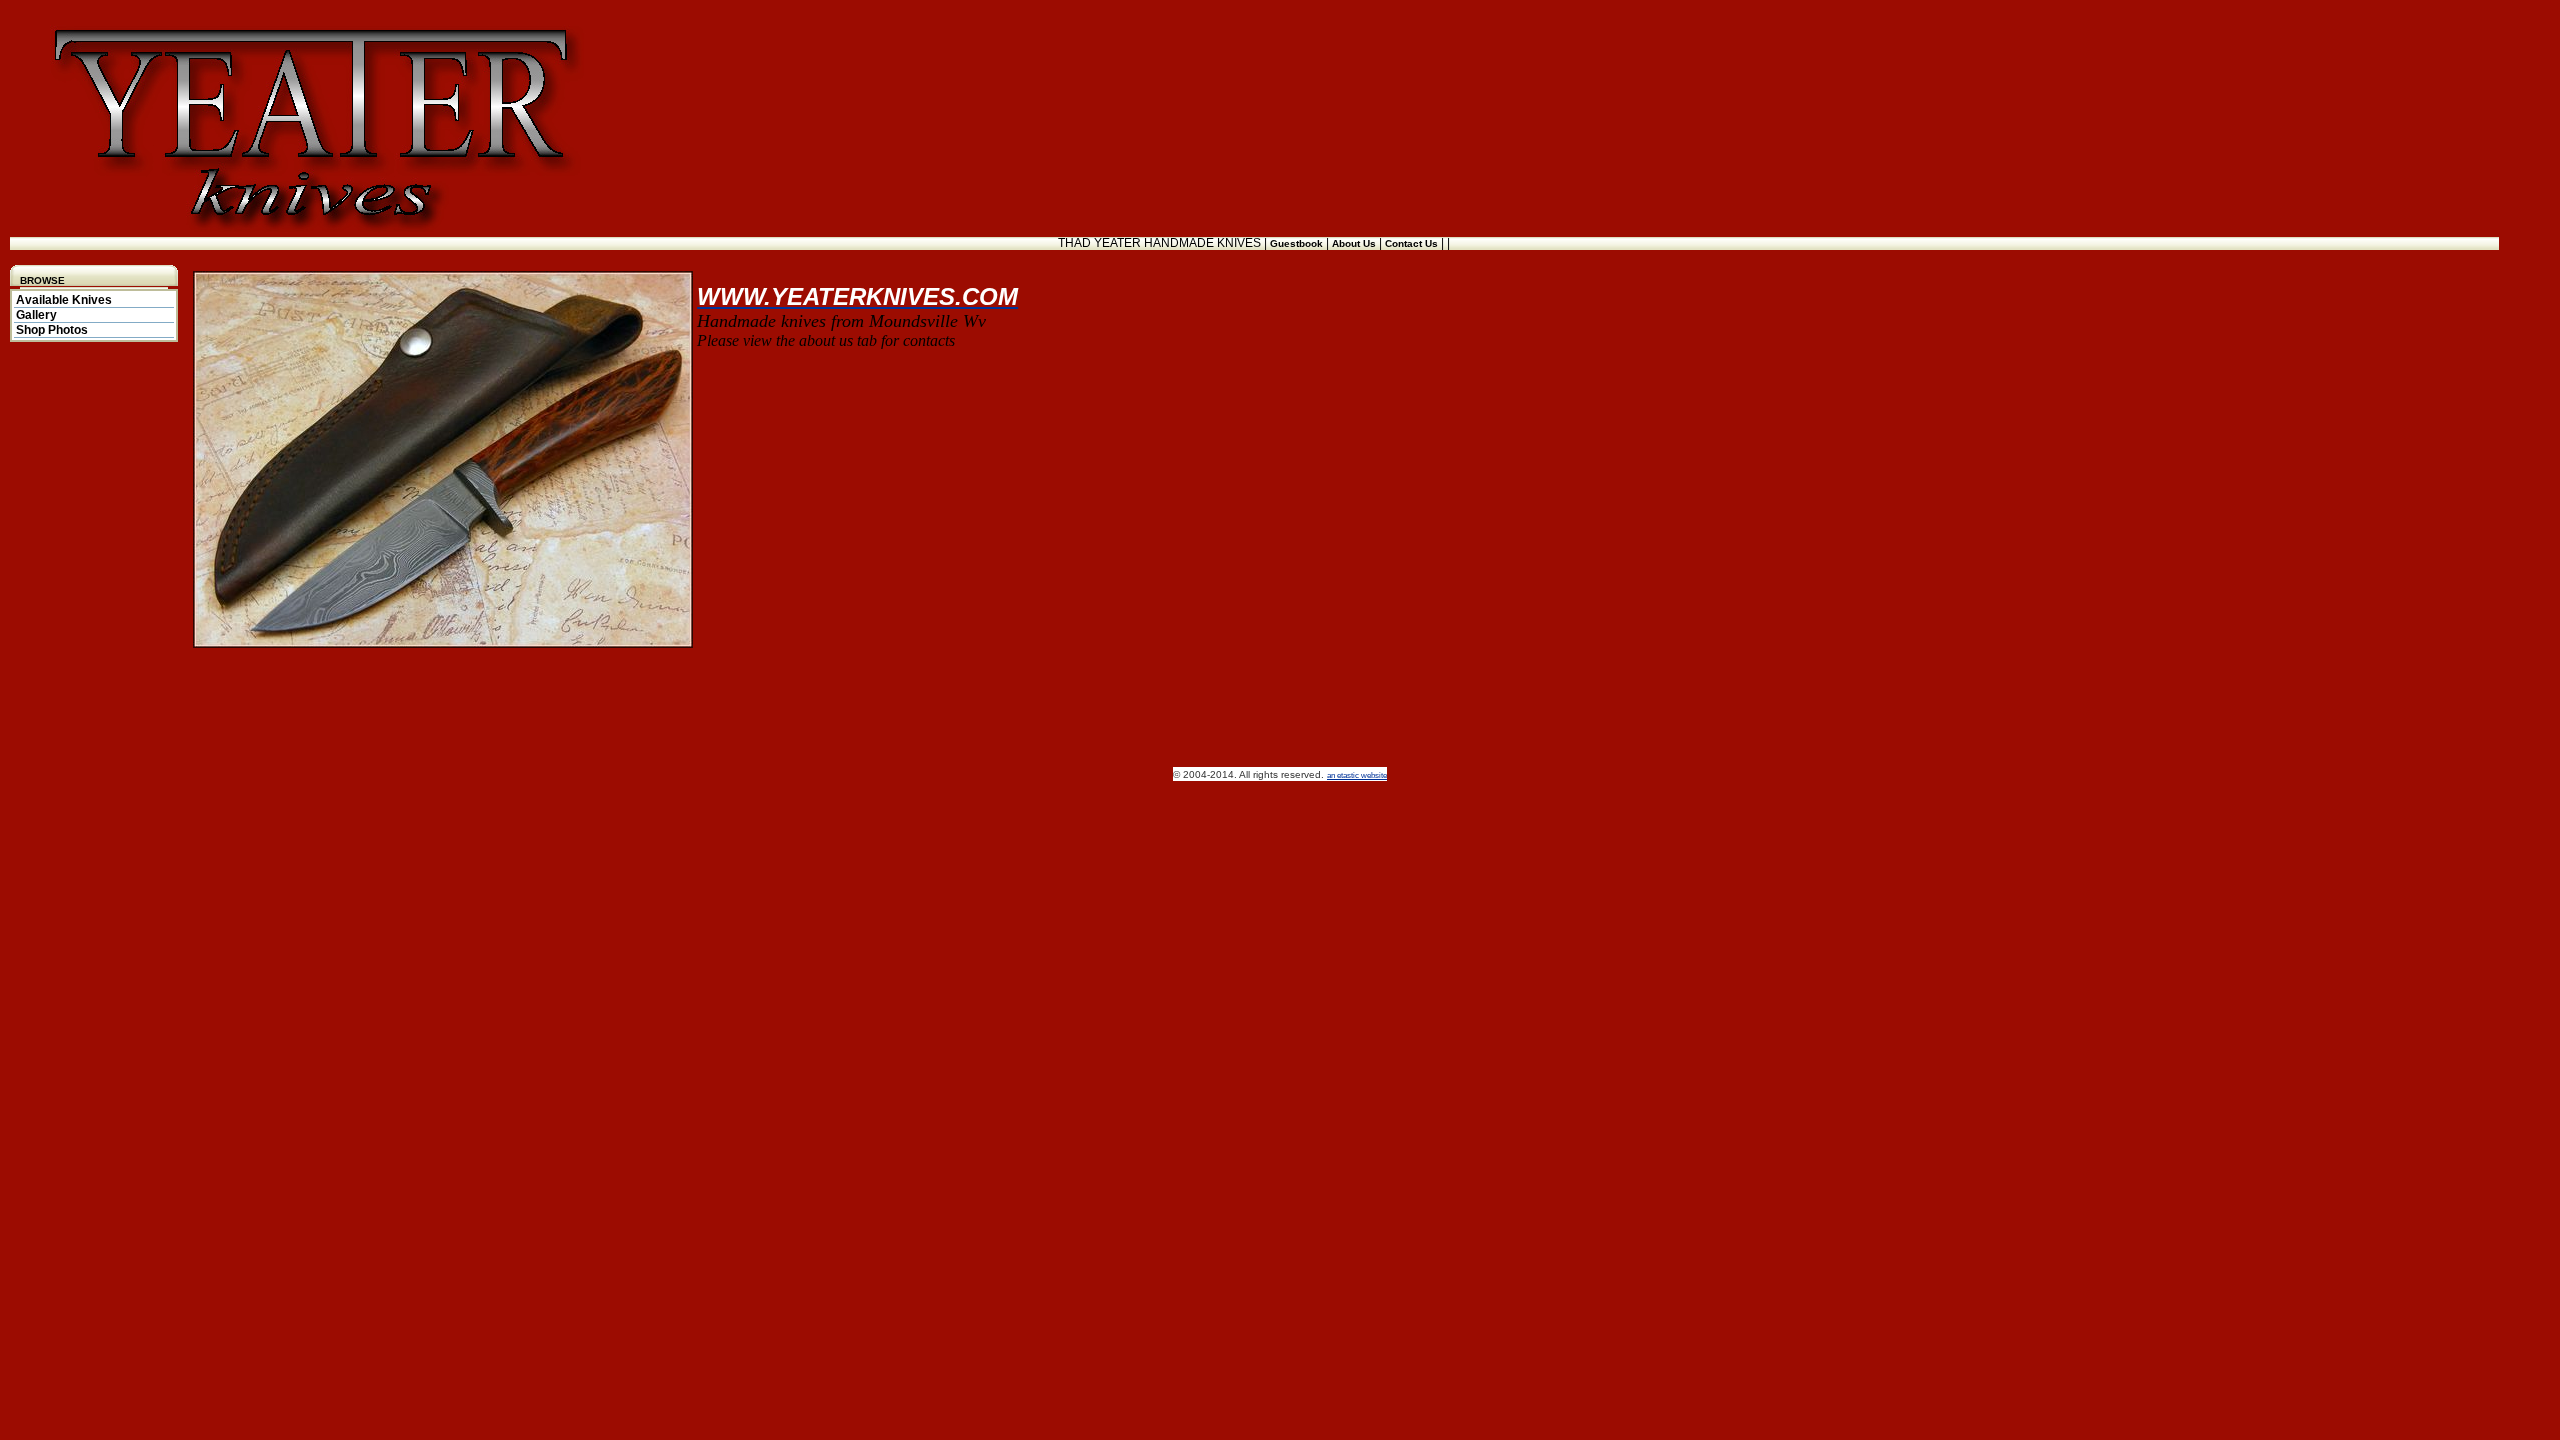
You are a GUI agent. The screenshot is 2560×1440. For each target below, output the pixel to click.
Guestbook (1298, 243)
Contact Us (1413, 243)
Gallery (36, 315)
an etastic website (1357, 775)
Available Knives (64, 300)
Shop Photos (52, 330)
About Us (1355, 243)
